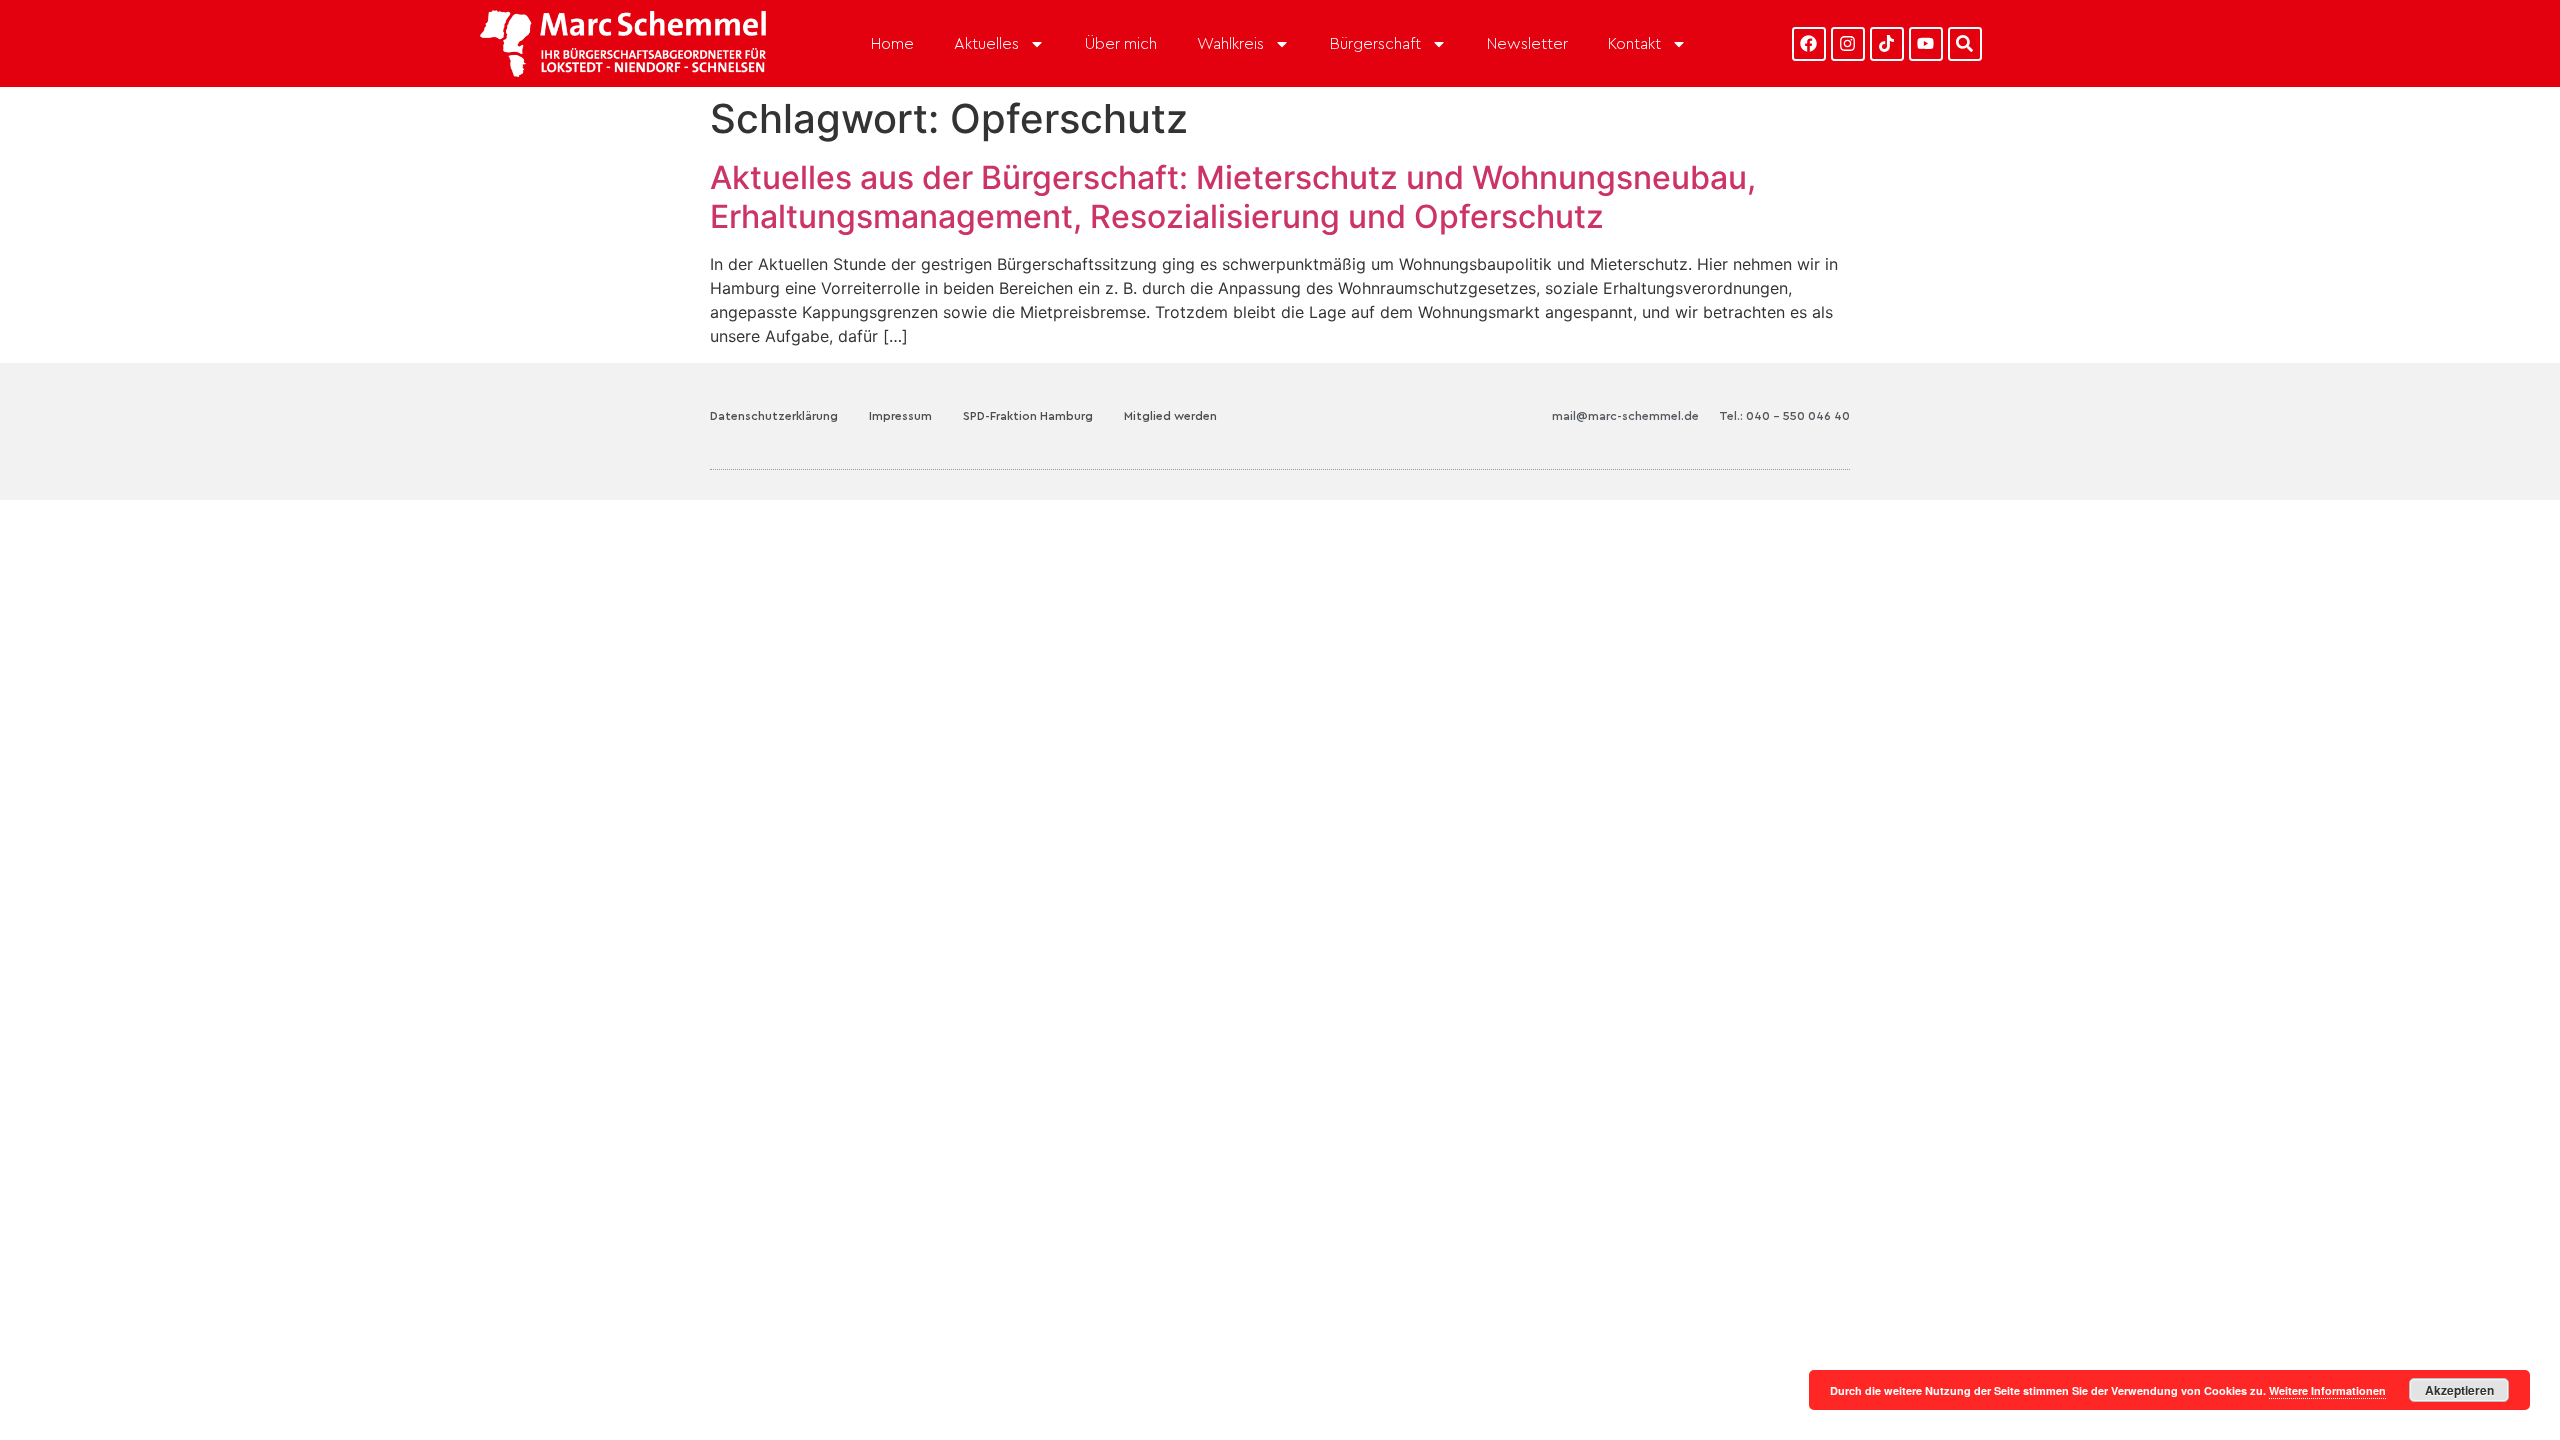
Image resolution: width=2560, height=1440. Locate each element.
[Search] (1965, 44)
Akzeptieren (2459, 1390)
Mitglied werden (1170, 416)
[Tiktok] (1887, 44)
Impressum (900, 416)
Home (892, 44)
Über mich (1121, 44)
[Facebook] (1809, 44)
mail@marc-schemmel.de (1625, 416)
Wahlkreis (1230, 44)
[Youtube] (1926, 44)
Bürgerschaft (1375, 44)
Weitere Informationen (2327, 1390)
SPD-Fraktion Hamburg (1028, 416)
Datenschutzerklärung (774, 416)
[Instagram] (1848, 44)
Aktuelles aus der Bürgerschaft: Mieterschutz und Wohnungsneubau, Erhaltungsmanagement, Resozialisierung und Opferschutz (1233, 196)
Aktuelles (986, 44)
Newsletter (1527, 44)
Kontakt (1634, 44)
